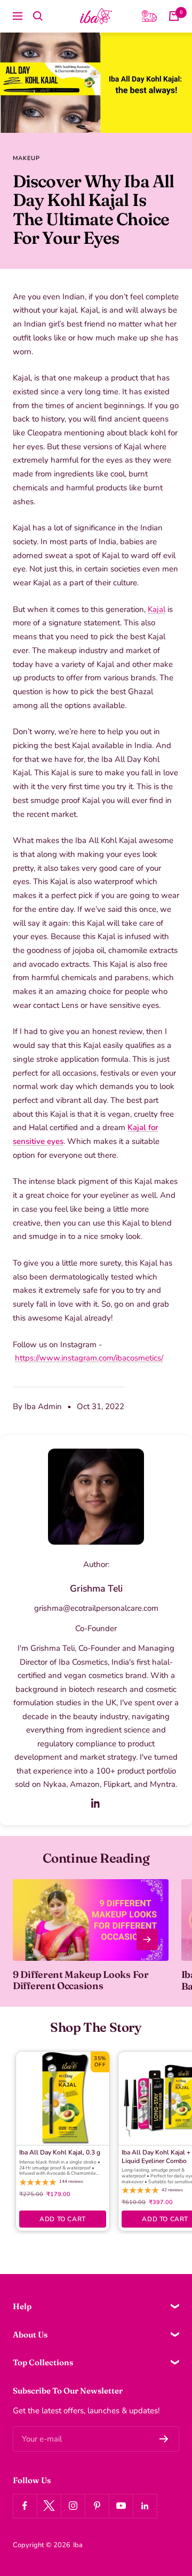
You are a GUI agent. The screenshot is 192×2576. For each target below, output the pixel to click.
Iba (78, 2545)
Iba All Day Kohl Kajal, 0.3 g (60, 2153)
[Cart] (174, 16)
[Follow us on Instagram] (73, 2506)
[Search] (38, 16)
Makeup (26, 158)
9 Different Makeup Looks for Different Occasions (81, 1980)
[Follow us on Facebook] (25, 2506)
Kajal (157, 609)
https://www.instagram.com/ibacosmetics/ (89, 1358)
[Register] (164, 2439)
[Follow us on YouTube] (121, 2506)
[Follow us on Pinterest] (97, 2506)
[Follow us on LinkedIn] (145, 2506)
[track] (149, 16)
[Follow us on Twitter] (49, 2506)
